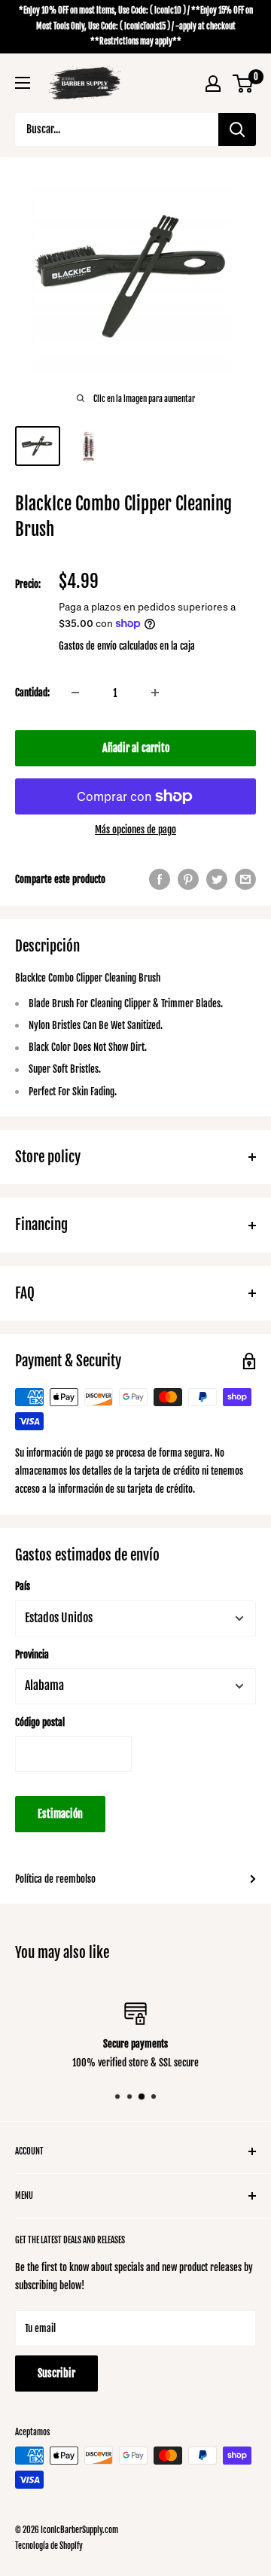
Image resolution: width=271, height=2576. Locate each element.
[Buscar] (237, 129)
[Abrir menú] (23, 83)
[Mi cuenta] (213, 84)
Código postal (40, 1722)
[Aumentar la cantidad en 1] (155, 693)
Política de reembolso (55, 1879)
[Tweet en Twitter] (217, 879)
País (23, 1586)
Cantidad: (32, 693)
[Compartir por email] (245, 879)
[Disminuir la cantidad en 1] (75, 693)
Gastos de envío (88, 646)
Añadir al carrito (136, 748)
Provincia (32, 1655)
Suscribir (56, 2373)
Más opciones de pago (135, 830)
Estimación (60, 1814)
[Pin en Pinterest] (188, 879)
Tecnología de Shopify (49, 2546)
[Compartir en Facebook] (160, 879)
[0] (244, 84)
